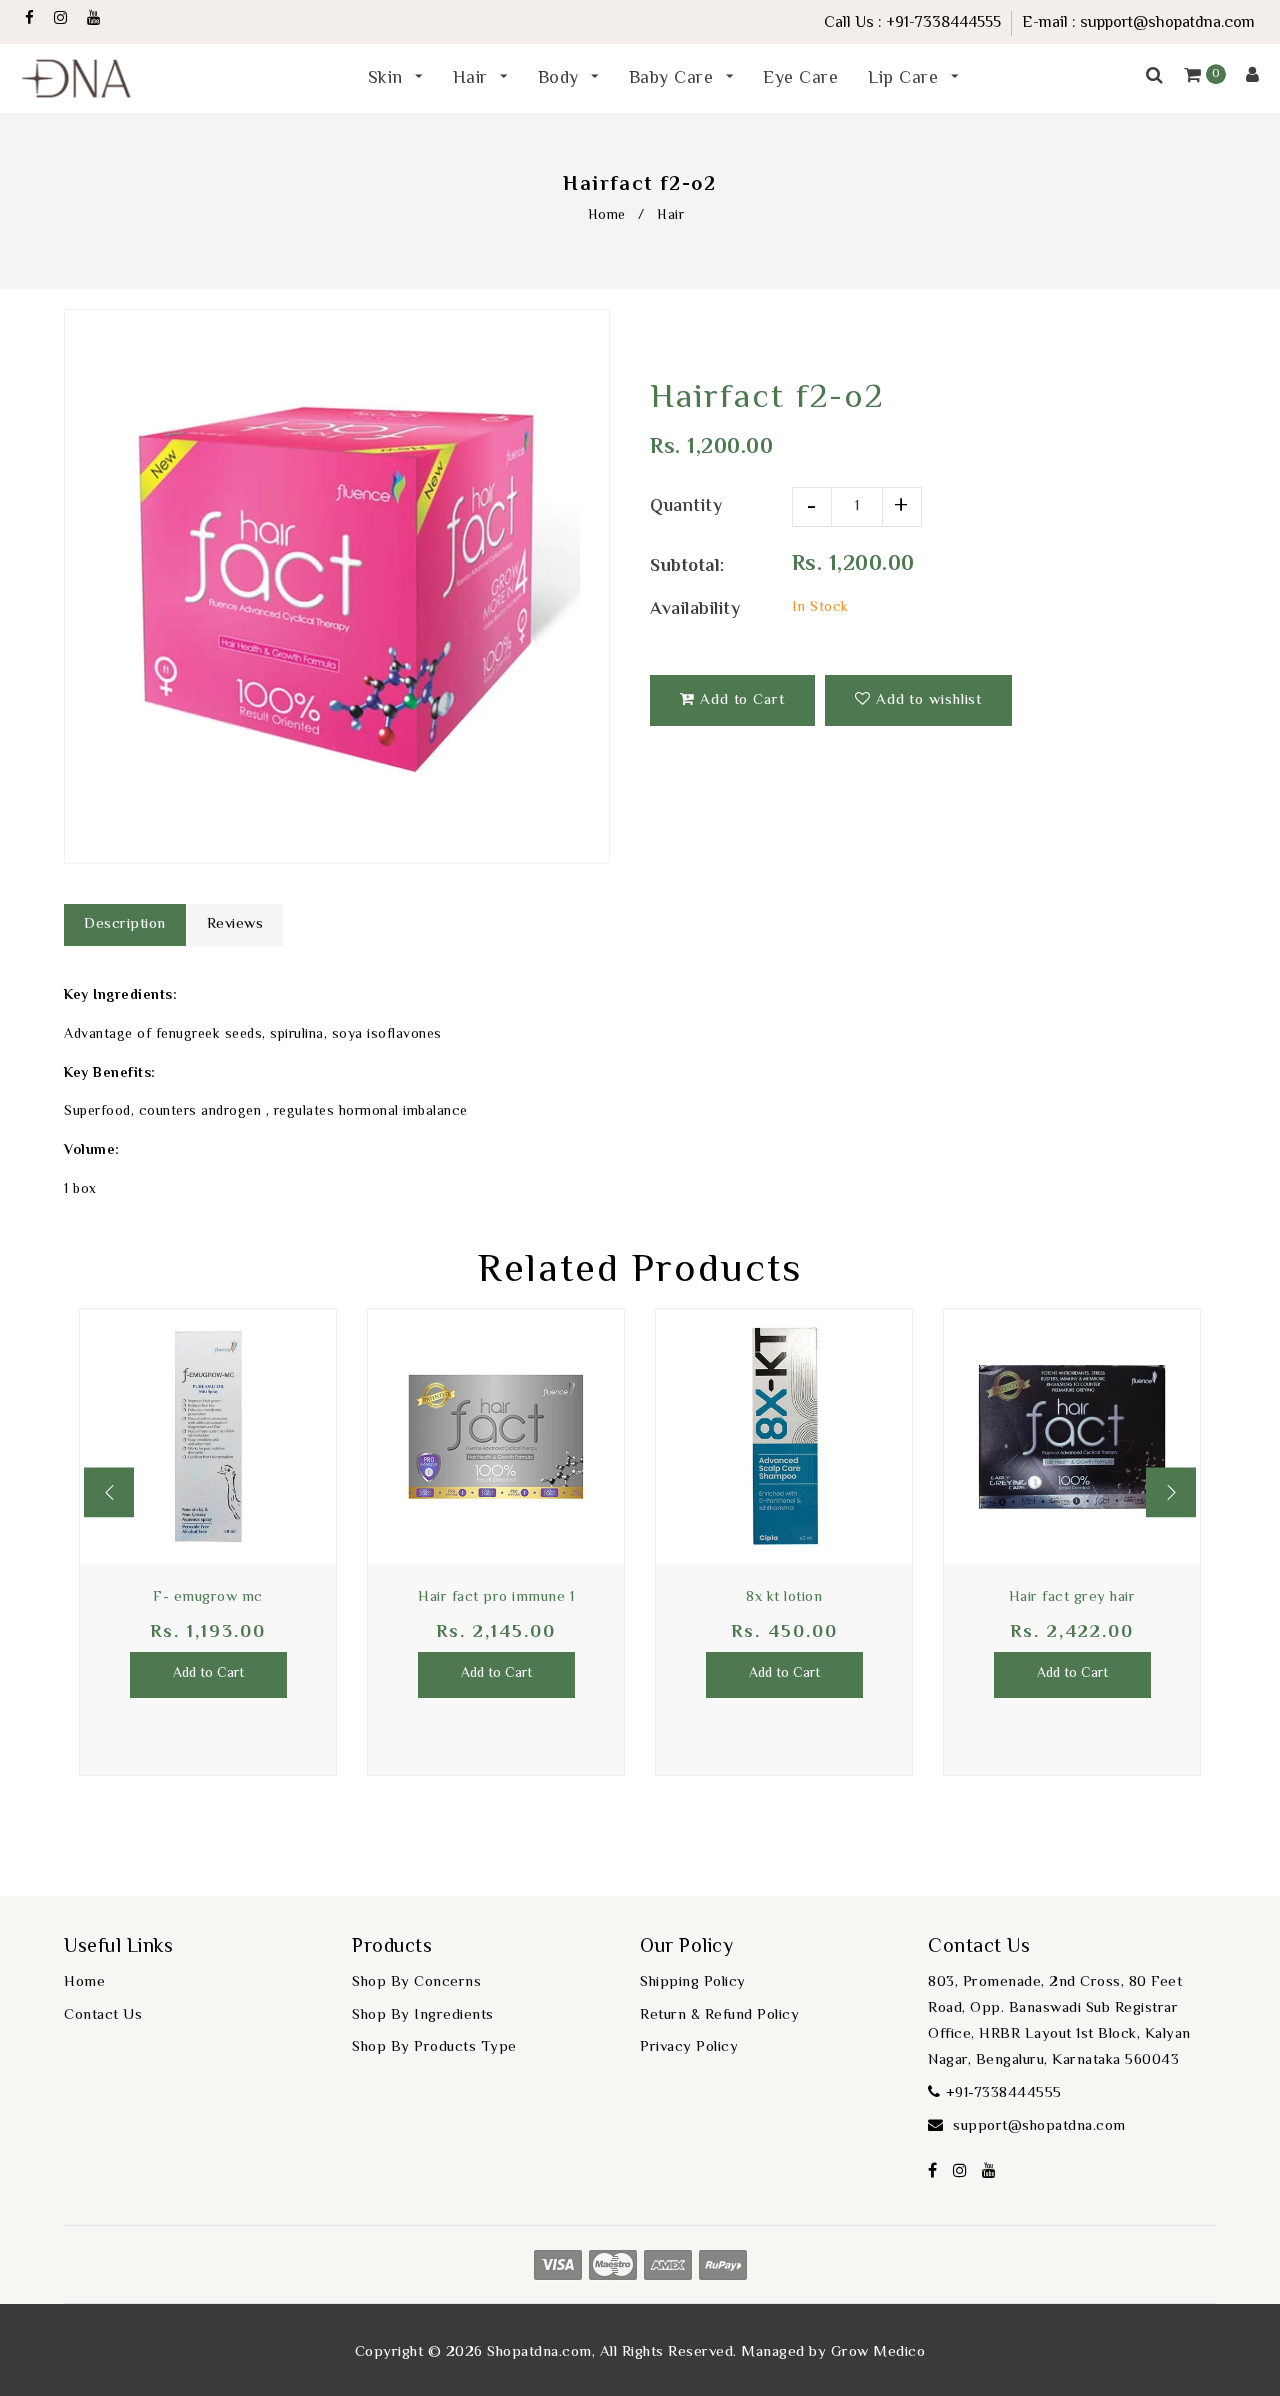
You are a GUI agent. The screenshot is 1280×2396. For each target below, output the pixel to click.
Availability (695, 610)
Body (561, 79)
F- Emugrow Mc (208, 1597)
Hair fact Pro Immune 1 (496, 1597)
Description (125, 924)
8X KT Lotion (784, 1597)
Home (607, 216)
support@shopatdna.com (1167, 23)
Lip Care (906, 79)
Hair (473, 79)
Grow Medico (878, 2352)
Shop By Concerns (416, 1982)
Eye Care (800, 79)
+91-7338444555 (943, 23)
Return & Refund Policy (719, 2015)
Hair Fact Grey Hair (1072, 1597)
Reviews (235, 924)
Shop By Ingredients (423, 2015)
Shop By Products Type (434, 2047)
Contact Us (103, 2015)
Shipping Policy (693, 1982)
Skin (388, 79)
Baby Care (674, 79)
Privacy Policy (689, 2047)
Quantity (686, 507)
